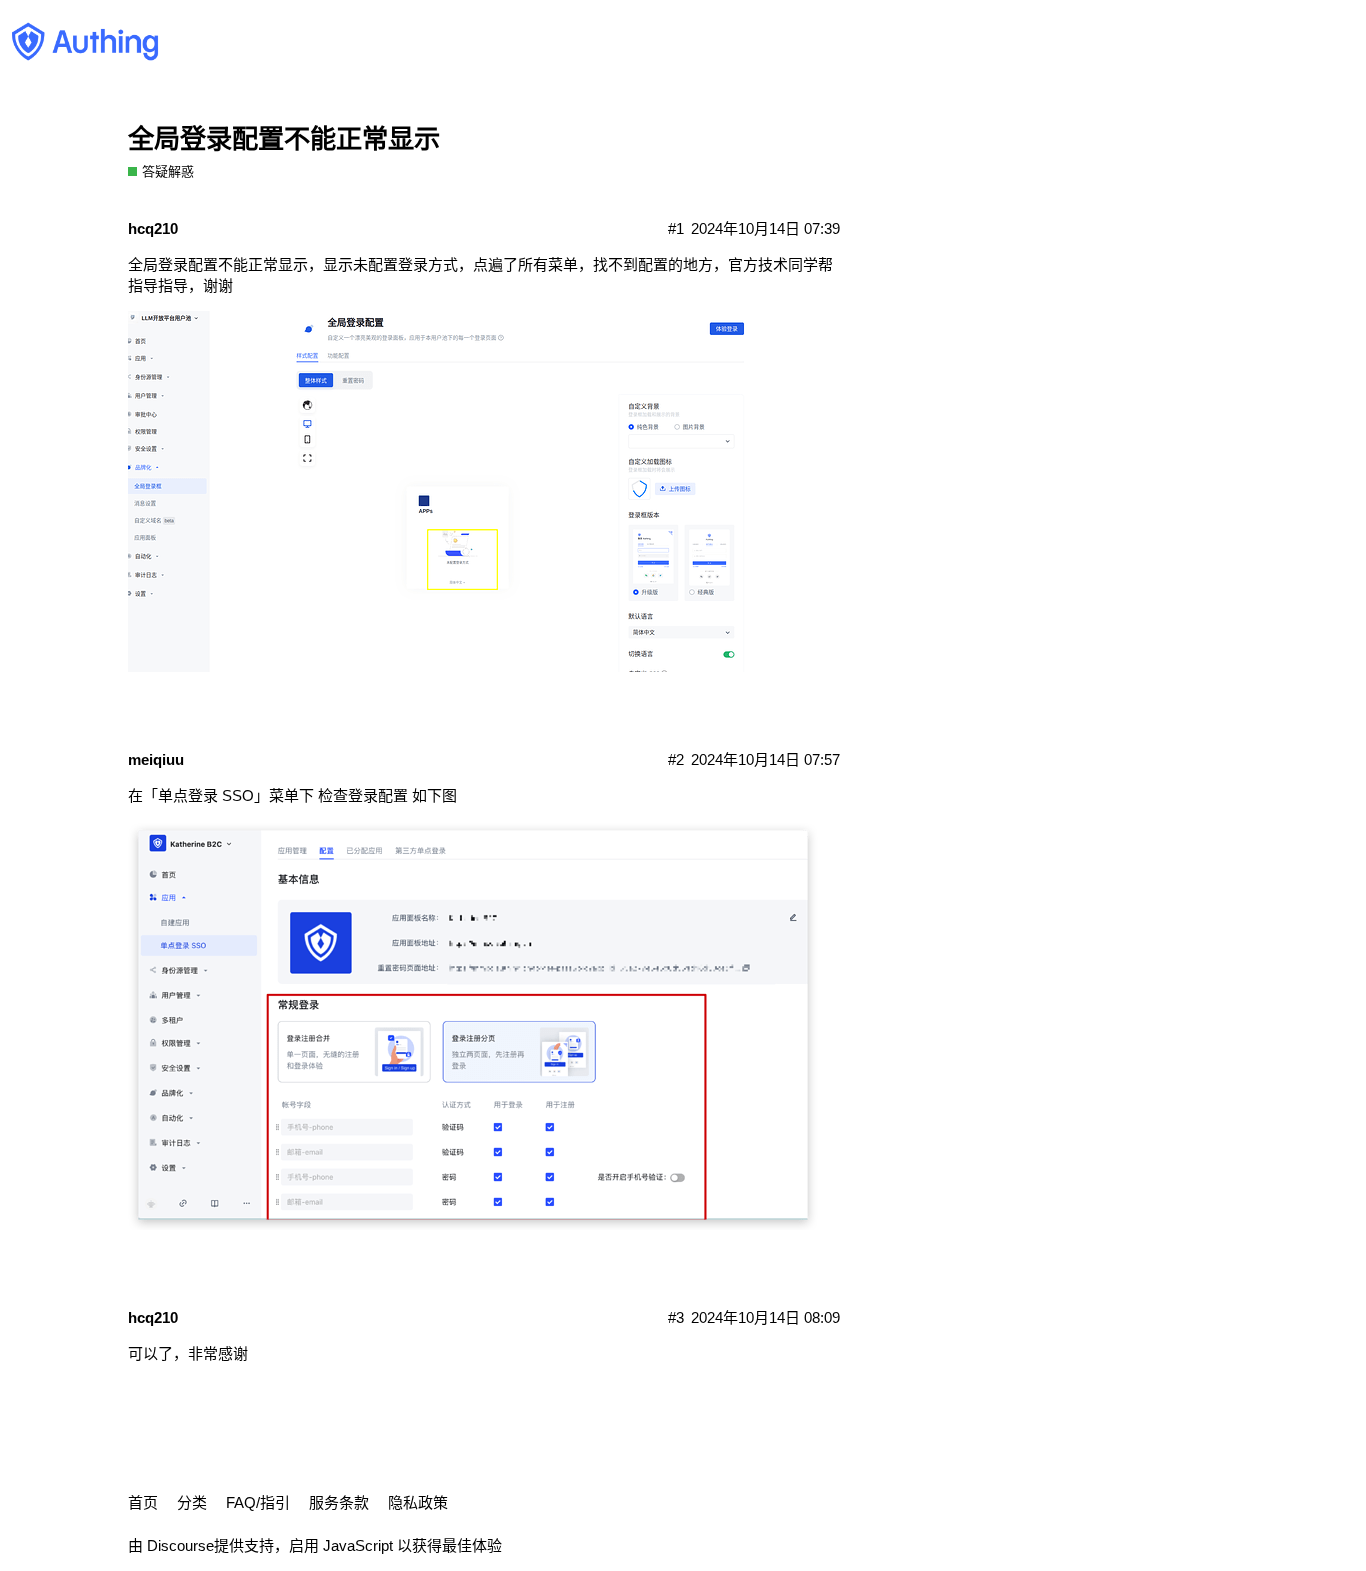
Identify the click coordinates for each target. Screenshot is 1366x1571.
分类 (192, 1502)
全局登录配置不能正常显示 (284, 139)
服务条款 (339, 1502)
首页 (143, 1502)
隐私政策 (418, 1502)
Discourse (180, 1545)
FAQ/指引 (258, 1502)
